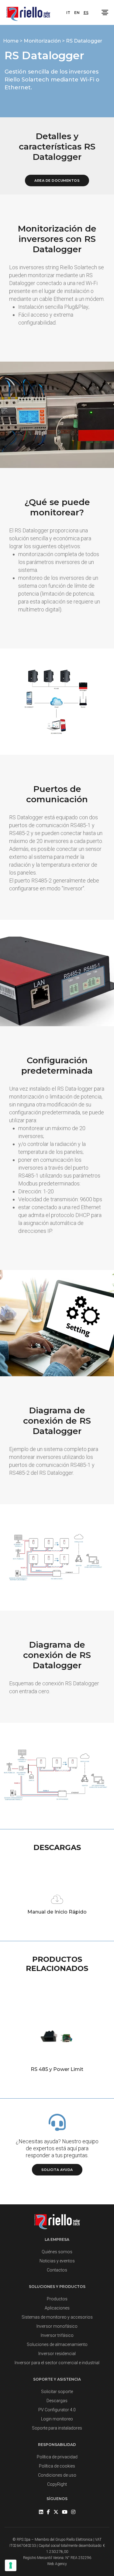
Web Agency (57, 2564)
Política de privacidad (57, 2457)
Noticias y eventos (57, 2261)
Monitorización (43, 41)
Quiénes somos (57, 2252)
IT (68, 13)
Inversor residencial (57, 2354)
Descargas (57, 2401)
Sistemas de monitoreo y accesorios (57, 2317)
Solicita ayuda (57, 2170)
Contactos (57, 2270)
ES (86, 13)
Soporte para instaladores (57, 2428)
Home (11, 41)
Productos (57, 2299)
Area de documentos (57, 181)
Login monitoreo (57, 2419)
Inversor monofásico (57, 2326)
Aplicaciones (57, 2308)
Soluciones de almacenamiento (57, 2344)
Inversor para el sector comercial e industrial (57, 2363)
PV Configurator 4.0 (57, 2410)
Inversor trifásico (57, 2335)
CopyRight (57, 2484)
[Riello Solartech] (28, 12)
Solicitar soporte (57, 2392)
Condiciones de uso (57, 2475)
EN (77, 13)
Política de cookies (57, 2466)
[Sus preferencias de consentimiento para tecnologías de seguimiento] (11, 2565)
